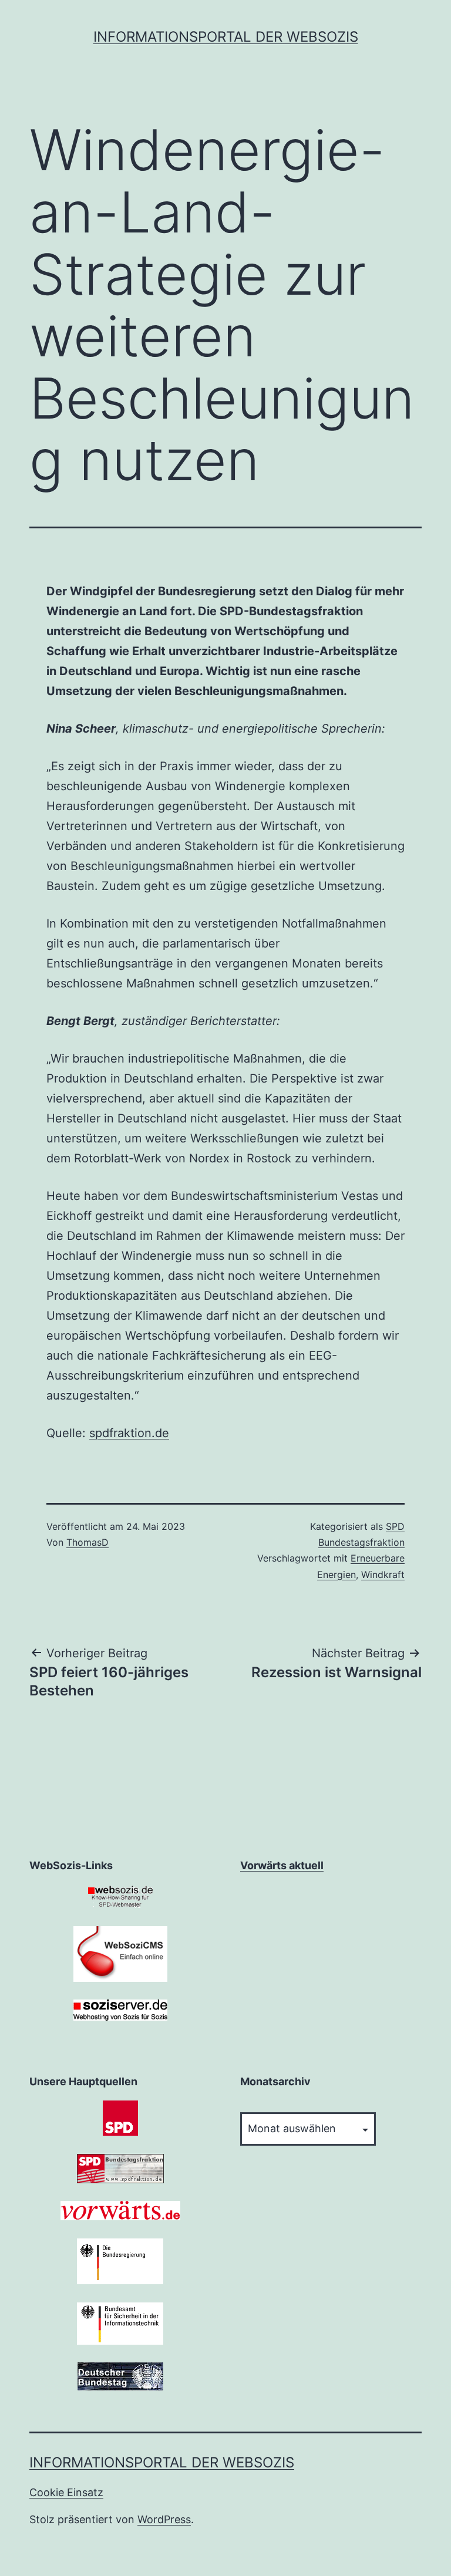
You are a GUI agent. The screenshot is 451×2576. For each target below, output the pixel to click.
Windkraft (383, 1574)
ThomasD (87, 1542)
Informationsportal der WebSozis (226, 37)
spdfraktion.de (129, 1433)
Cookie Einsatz (66, 2492)
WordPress (164, 2519)
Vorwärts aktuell (282, 1865)
